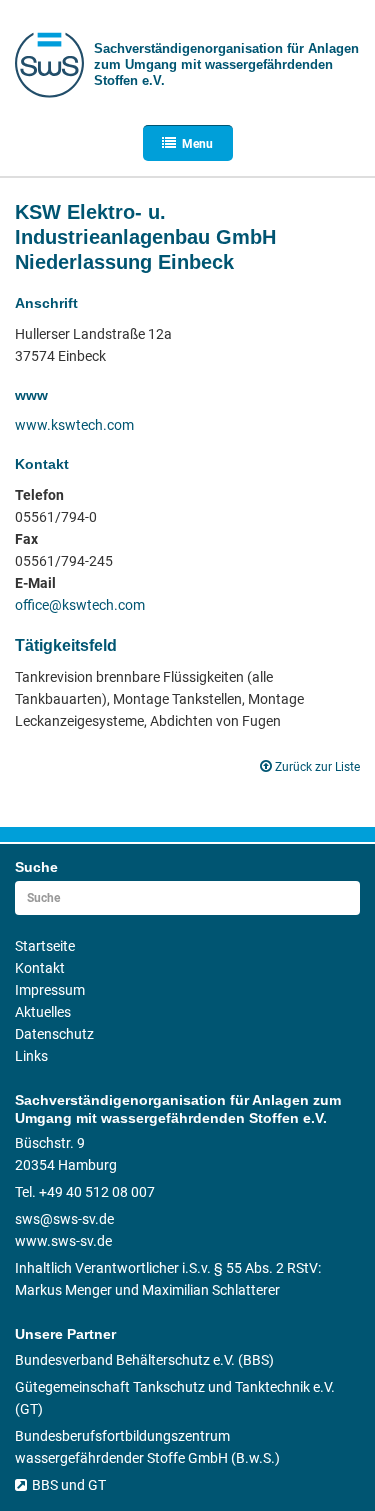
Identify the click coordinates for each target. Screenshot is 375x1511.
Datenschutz (54, 1034)
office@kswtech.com (80, 605)
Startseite (45, 946)
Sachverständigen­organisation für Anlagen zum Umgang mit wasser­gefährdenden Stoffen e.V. (226, 64)
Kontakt (40, 968)
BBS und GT (69, 1485)
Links (31, 1056)
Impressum (50, 990)
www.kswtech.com (74, 425)
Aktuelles (43, 1012)
